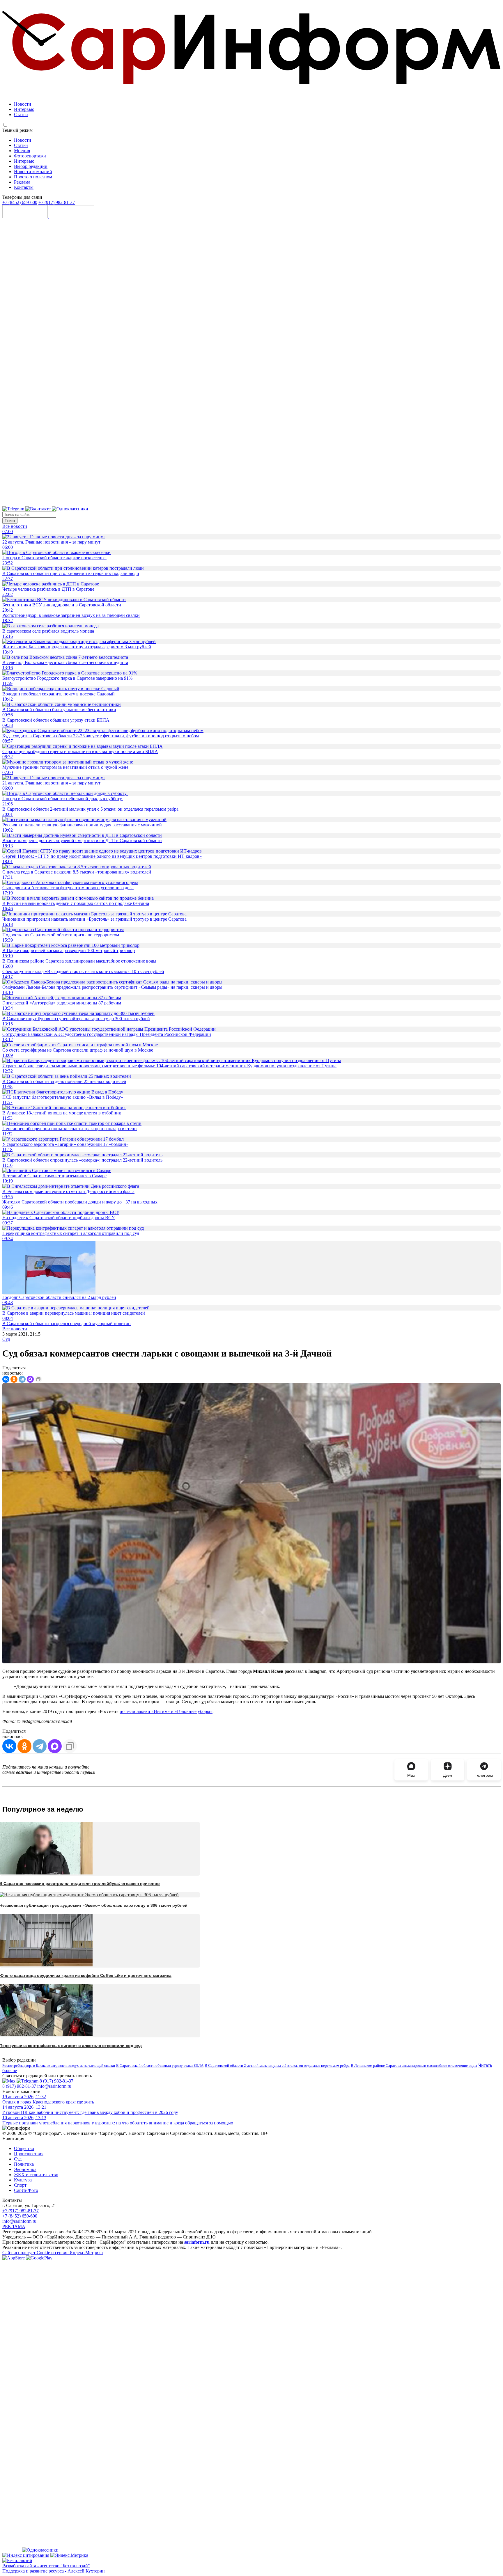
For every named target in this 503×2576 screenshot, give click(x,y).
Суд (6, 1339)
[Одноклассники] (71, 509)
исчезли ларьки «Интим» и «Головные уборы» (166, 1711)
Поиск (10, 521)
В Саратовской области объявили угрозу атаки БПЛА (160, 2065)
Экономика (25, 2169)
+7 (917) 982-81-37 (57, 202)
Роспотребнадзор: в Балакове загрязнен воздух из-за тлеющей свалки (59, 2065)
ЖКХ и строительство (36, 2175)
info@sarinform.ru (54, 2086)
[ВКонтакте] (6, 1379)
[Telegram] (14, 509)
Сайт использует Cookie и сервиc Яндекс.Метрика (53, 2253)
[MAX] (30, 1379)
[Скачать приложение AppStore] (26, 217)
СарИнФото (26, 2190)
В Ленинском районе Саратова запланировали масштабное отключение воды (414, 2065)
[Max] (235, 509)
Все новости (15, 526)
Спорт (20, 2185)
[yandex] (26, 2555)
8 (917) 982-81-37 (56, 2081)
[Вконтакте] (39, 509)
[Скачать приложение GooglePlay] (72, 217)
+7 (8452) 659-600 (20, 202)
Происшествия (29, 2154)
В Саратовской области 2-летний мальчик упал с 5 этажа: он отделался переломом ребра (277, 2065)
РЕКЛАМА (14, 2226)
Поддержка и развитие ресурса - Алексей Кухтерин (54, 2571)
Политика (24, 2164)
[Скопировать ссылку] (38, 1379)
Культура (23, 2180)
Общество (24, 2148)
